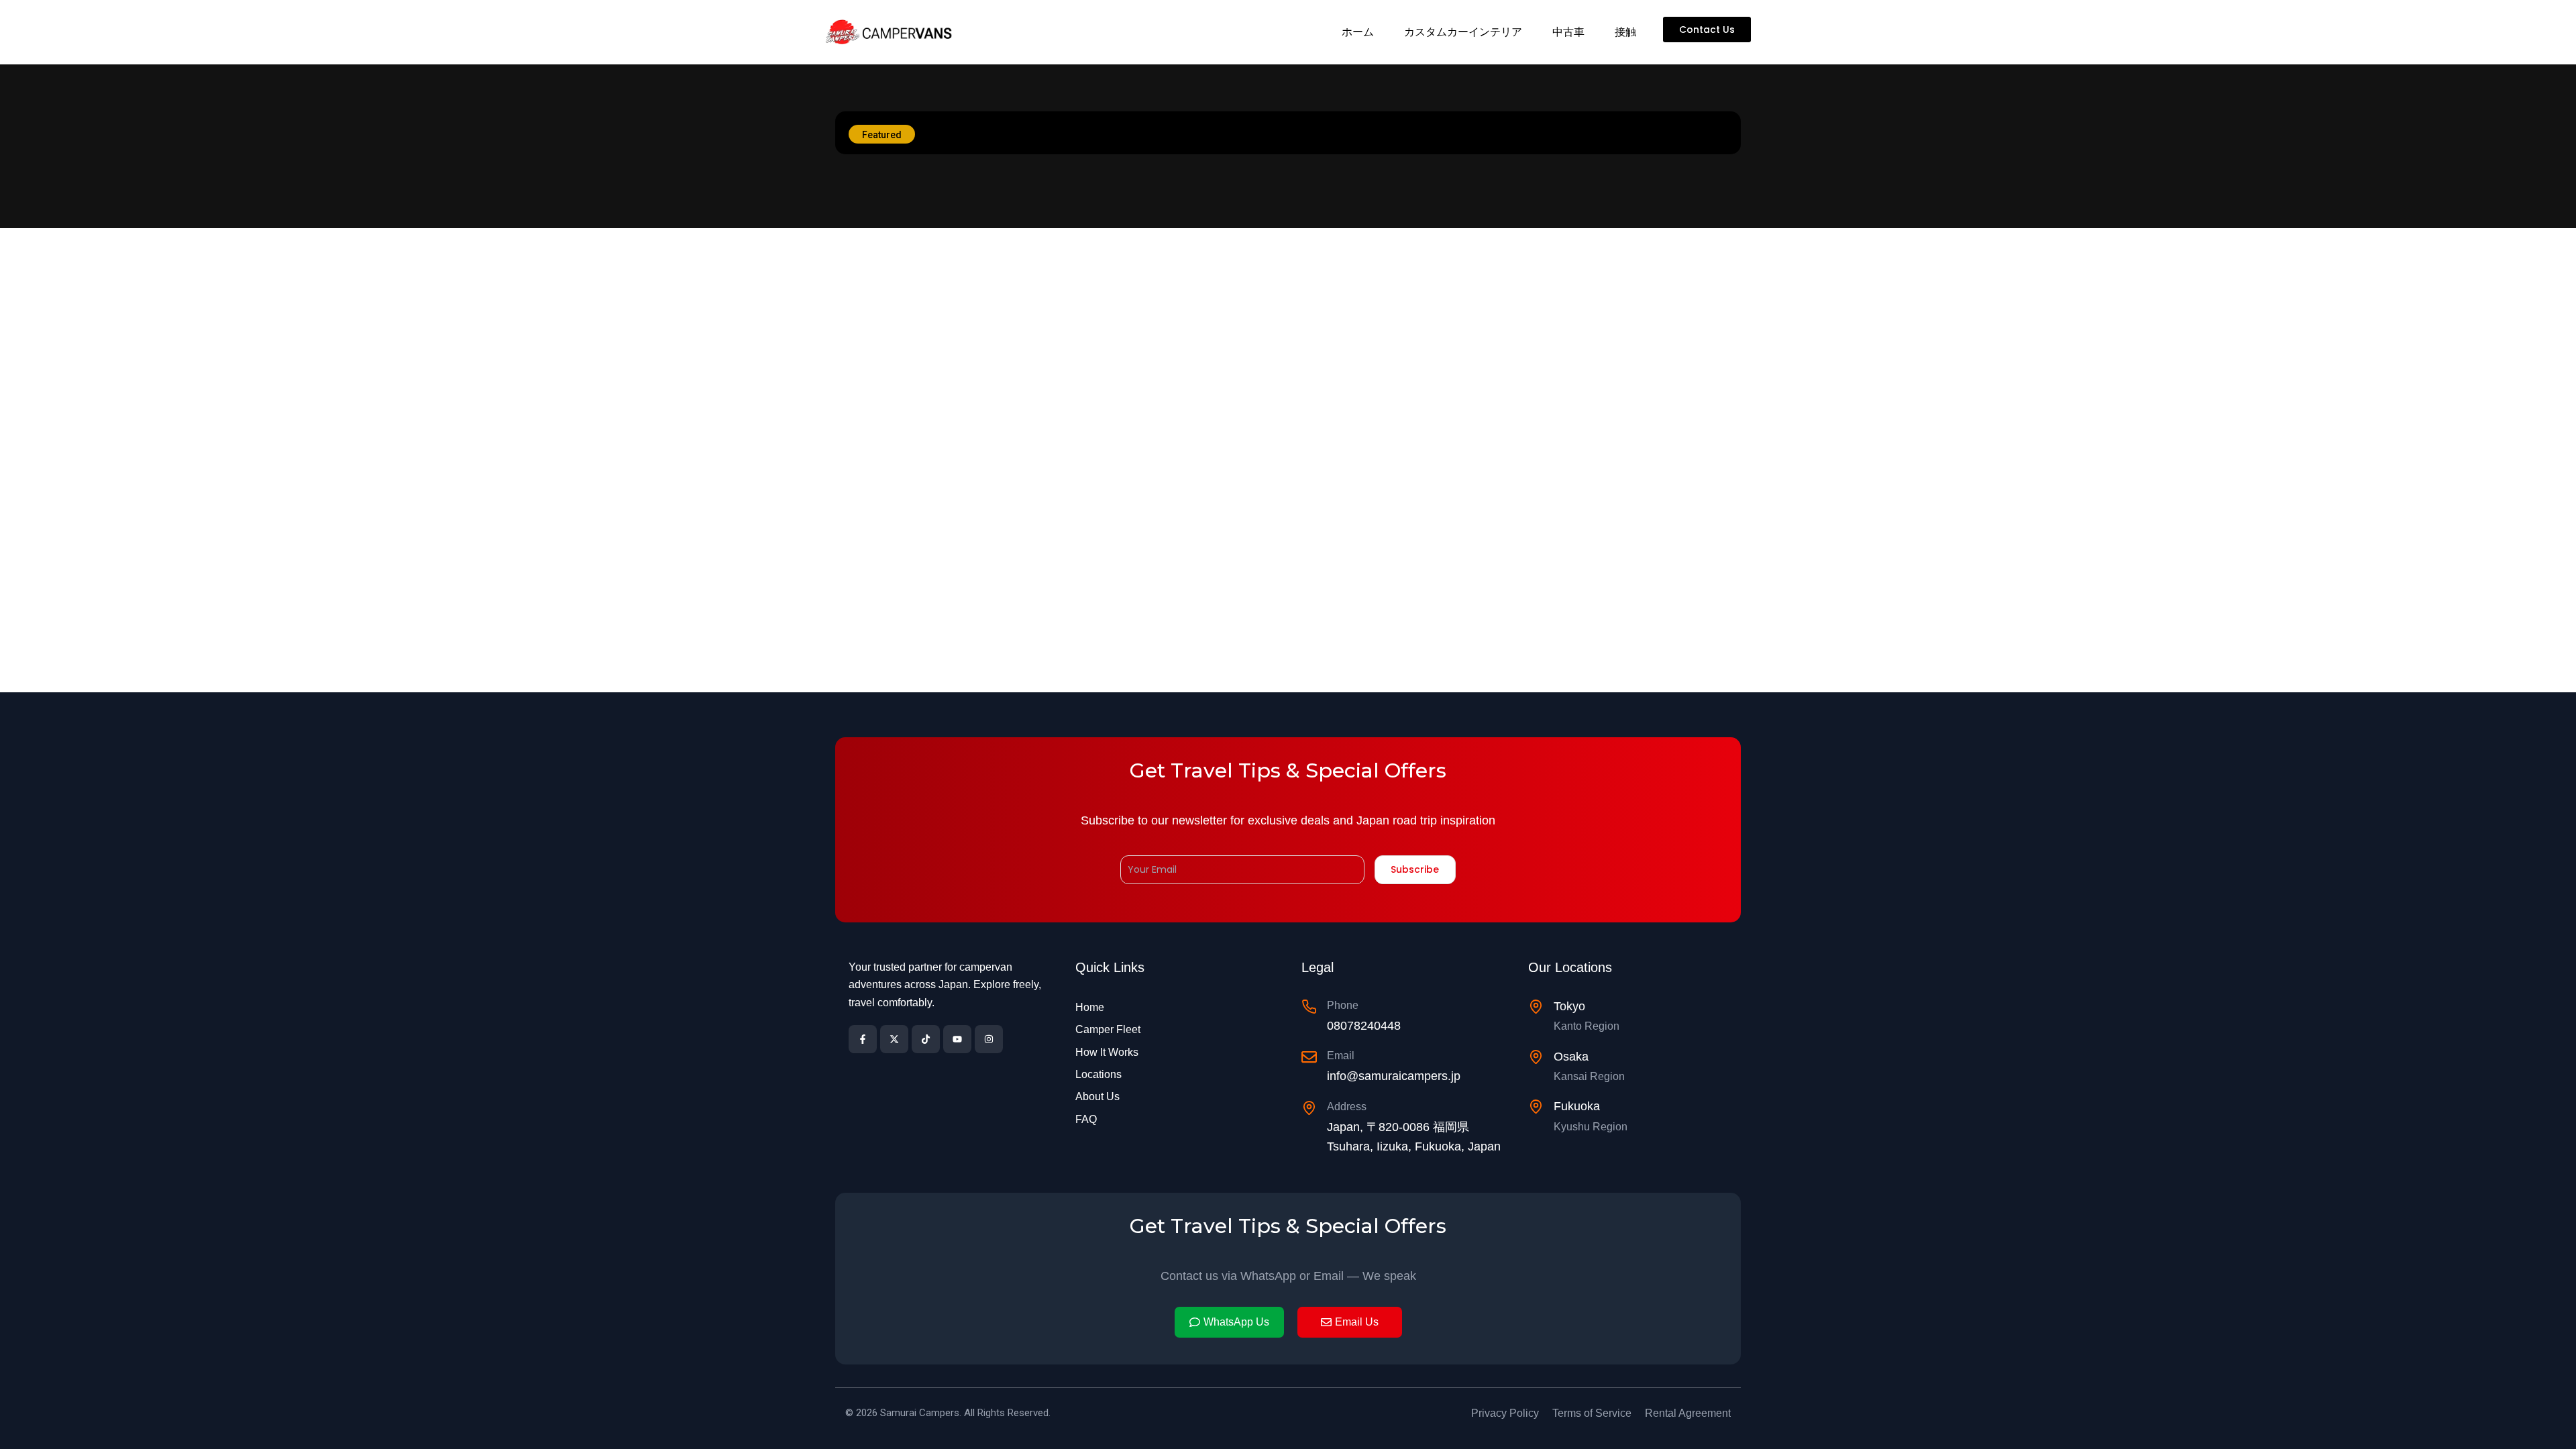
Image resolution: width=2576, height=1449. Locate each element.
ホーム (1358, 32)
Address (1347, 1107)
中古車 (1568, 32)
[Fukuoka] (1536, 1107)
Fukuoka (1577, 1106)
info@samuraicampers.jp (1394, 1076)
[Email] (1309, 1057)
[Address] (1309, 1108)
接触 (1625, 32)
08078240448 (1364, 1026)
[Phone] (1309, 1007)
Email (1341, 1056)
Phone (1343, 1005)
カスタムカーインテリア (1463, 32)
